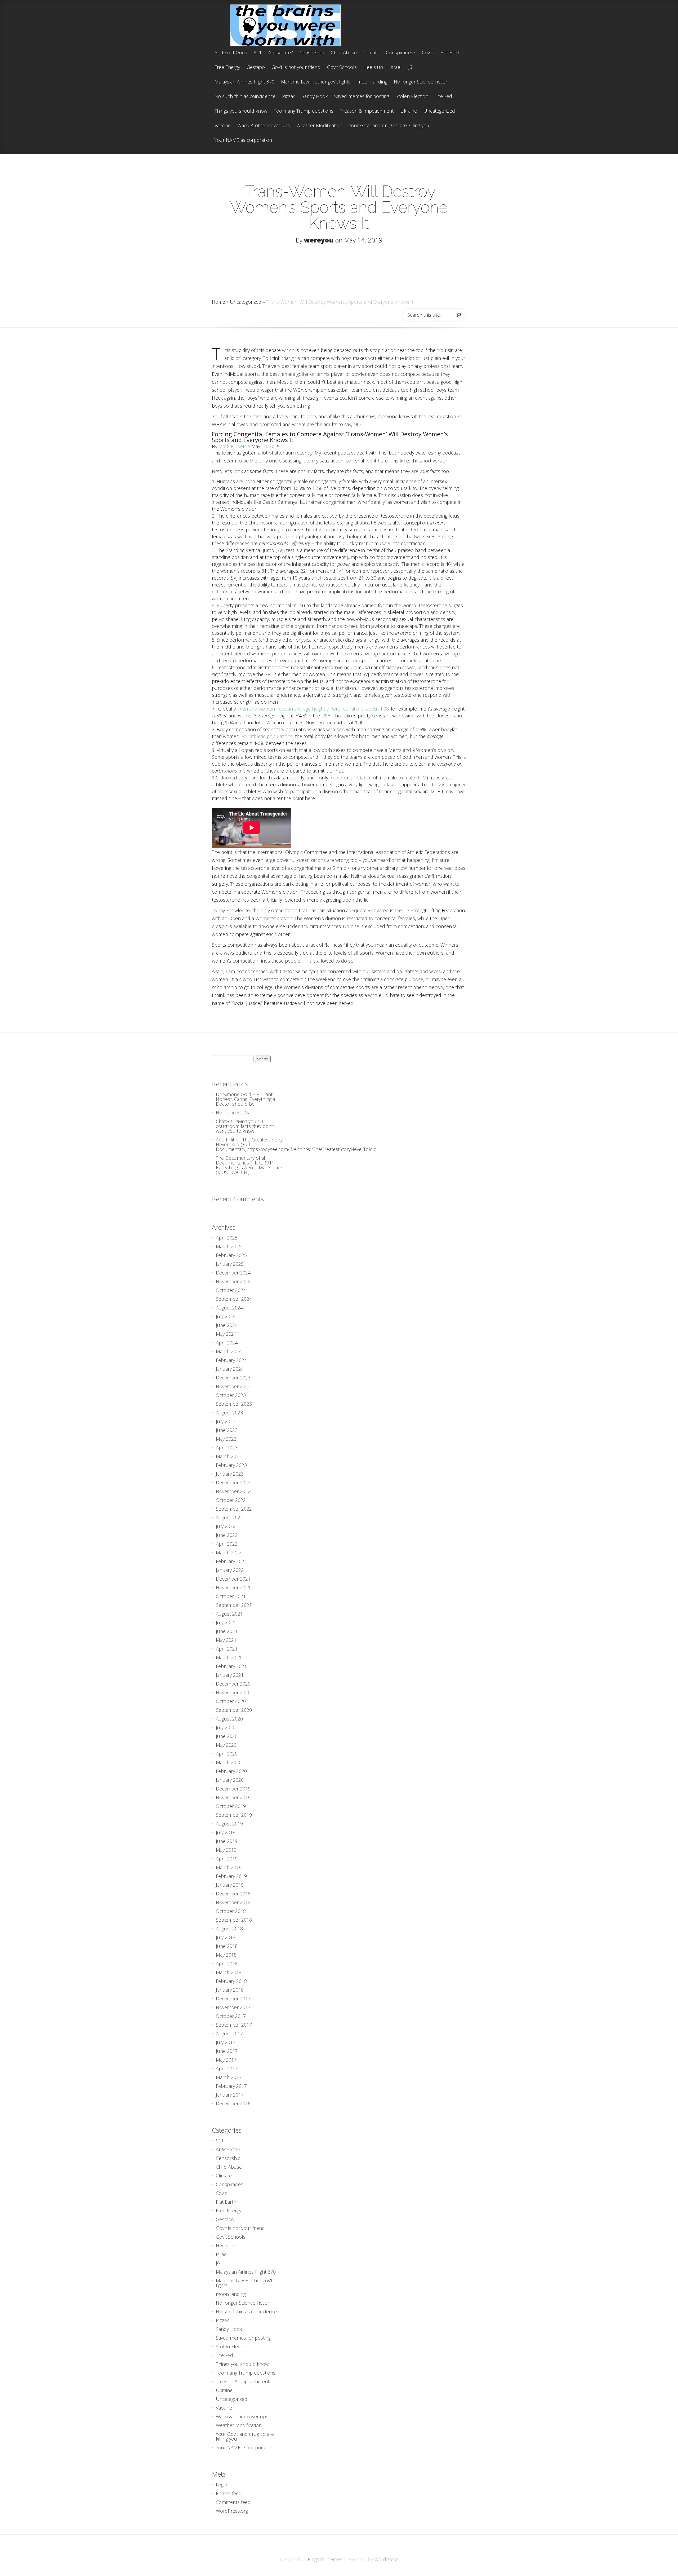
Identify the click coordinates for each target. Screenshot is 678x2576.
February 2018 (231, 1981)
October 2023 (231, 1395)
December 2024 (233, 1273)
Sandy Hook (315, 97)
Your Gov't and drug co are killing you (389, 126)
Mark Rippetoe (234, 446)
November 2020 (233, 1692)
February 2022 (231, 1561)
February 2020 (231, 1771)
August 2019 (229, 1824)
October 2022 (231, 1500)
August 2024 (229, 1308)
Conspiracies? (401, 53)
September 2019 (234, 1815)
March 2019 (229, 1867)
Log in (222, 2485)
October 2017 (231, 2016)
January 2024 (230, 1369)
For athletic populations (267, 736)
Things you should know (241, 111)
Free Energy (227, 67)
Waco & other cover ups (264, 126)
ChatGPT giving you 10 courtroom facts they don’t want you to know (245, 1126)
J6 (410, 67)
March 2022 (229, 1552)
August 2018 (229, 1929)
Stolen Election (412, 97)
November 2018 (233, 1902)
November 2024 (233, 1281)
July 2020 (226, 1727)
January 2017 (230, 2095)
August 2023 (229, 1413)
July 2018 (226, 1937)
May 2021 (226, 1640)
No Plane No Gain (235, 1113)
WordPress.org (232, 2511)
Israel (396, 67)
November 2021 (233, 1587)
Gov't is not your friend (296, 67)
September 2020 (234, 1710)
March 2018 (229, 1972)
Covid (428, 53)
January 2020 (230, 1780)
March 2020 (229, 1762)
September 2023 (234, 1404)
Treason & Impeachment (367, 111)
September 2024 (234, 1299)
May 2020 (226, 1745)
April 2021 (227, 1649)
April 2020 (227, 1754)
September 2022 (234, 1509)
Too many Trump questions (304, 111)
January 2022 (230, 1570)
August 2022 (229, 1518)
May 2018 (226, 1955)
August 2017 (229, 2034)
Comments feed (233, 2502)
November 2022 (233, 1491)
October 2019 (231, 1806)
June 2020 (227, 1736)
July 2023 (226, 1421)
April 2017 (227, 2068)
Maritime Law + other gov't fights (316, 82)
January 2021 (230, 1675)
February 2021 (231, 1666)
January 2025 (230, 1264)
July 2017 (226, 2042)
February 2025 (231, 1255)
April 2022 (227, 1544)
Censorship (312, 53)
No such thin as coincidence (245, 97)
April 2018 (227, 1964)
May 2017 (226, 2060)
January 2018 (230, 1990)
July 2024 (226, 1316)
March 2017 (229, 2077)
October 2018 (231, 1911)
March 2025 (229, 1246)
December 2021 (233, 1579)
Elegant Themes (325, 2559)
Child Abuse (344, 53)
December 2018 (233, 1894)
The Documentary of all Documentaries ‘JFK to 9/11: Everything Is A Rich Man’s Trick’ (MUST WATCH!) (250, 1165)
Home (218, 302)
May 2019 (226, 1850)
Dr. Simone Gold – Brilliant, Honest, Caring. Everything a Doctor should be (246, 1099)
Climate (371, 53)
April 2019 (227, 1859)
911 (258, 53)
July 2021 (226, 1622)
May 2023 (226, 1439)
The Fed (443, 97)
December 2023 (233, 1378)
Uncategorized (439, 111)
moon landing (372, 82)
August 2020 (229, 1719)
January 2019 (230, 1885)
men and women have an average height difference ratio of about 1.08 (313, 709)
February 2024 (231, 1360)
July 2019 (226, 1832)
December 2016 (233, 2103)
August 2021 (229, 1614)
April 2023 (227, 1448)
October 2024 (231, 1290)
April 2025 (227, 1238)
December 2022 (233, 1483)
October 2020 (231, 1701)
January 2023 (230, 1474)
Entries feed (229, 2493)
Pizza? (289, 97)
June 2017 (227, 2051)
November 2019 (233, 1797)
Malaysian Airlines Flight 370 (244, 82)
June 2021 (227, 1631)
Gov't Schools (342, 67)
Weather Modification (319, 126)
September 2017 (234, 2025)
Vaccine (223, 126)
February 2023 (231, 1465)
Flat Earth (450, 53)
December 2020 (233, 1684)
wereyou (319, 240)
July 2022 (226, 1526)
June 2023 (227, 1430)
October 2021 (231, 1596)
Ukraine (409, 111)
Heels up (373, 67)
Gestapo (256, 67)
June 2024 (227, 1325)
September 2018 (234, 1920)
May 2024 (226, 1334)
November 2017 (233, 2007)
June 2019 (227, 1841)
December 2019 (233, 1789)
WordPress (386, 2559)
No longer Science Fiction (421, 82)
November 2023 (233, 1386)
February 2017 (231, 2086)
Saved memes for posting (362, 97)
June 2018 (227, 1946)
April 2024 (227, 1343)
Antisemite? (281, 53)
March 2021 (229, 1657)
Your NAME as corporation (243, 140)
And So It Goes (231, 53)
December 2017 (233, 1999)
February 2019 (231, 1876)
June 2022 (227, 1535)
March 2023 (229, 1456)
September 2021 (234, 1605)
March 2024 (229, 1351)
